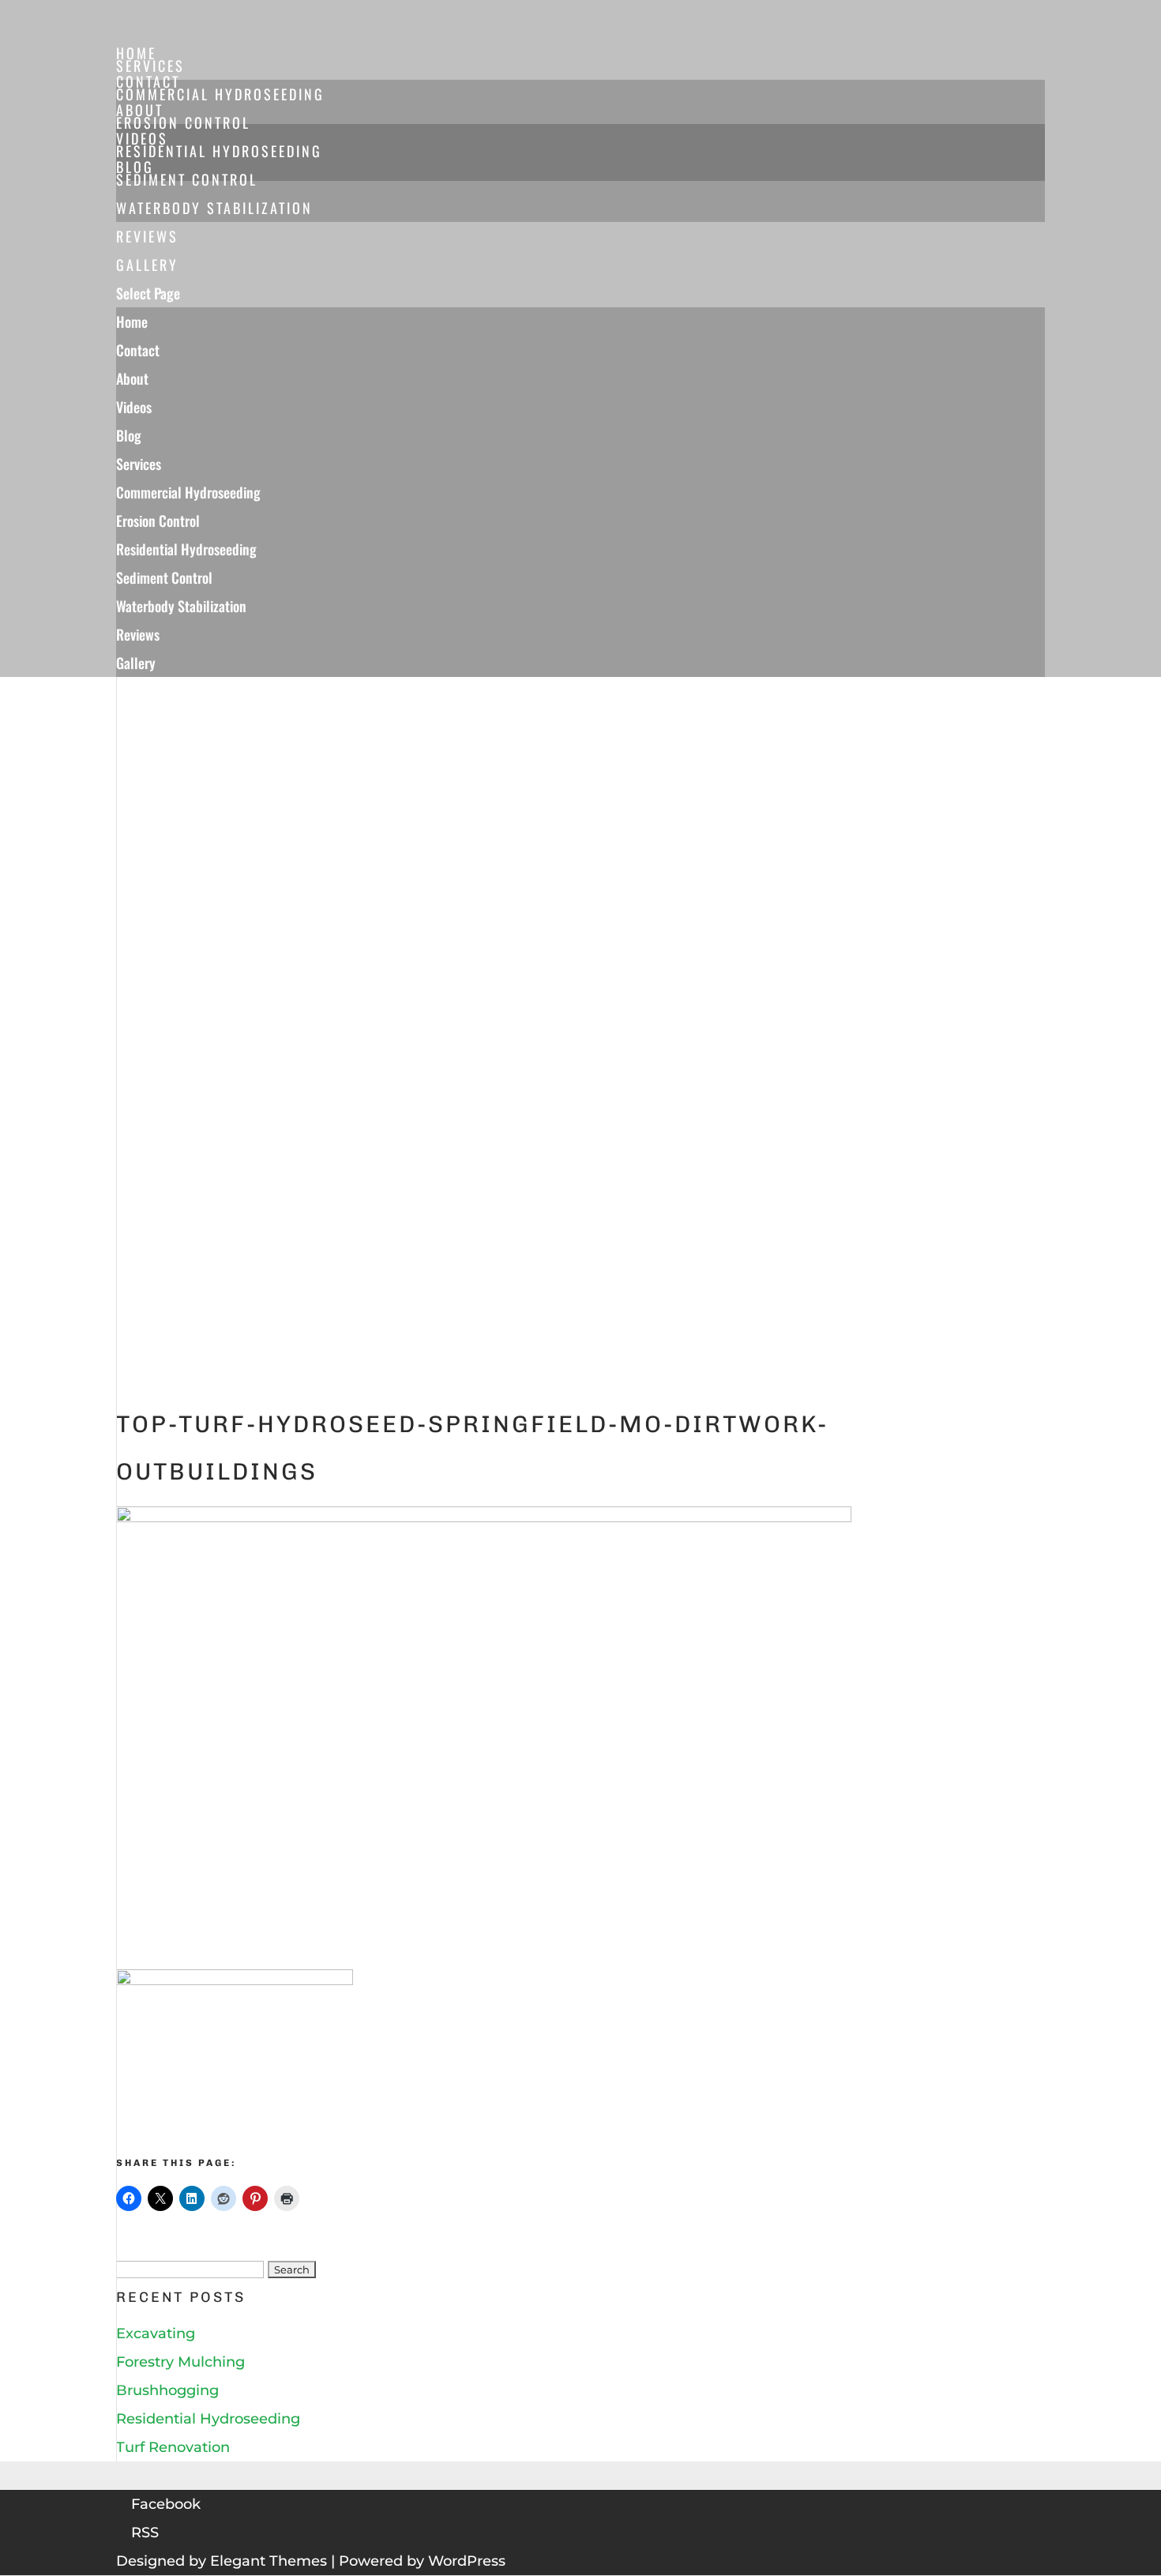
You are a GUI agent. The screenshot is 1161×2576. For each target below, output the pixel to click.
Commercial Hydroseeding (220, 94)
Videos (134, 407)
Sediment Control (187, 179)
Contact (138, 350)
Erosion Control (183, 122)
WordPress (467, 2561)
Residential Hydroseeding (219, 151)
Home (132, 322)
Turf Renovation (173, 2447)
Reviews (138, 634)
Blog (129, 435)
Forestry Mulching (180, 2362)
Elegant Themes (269, 2561)
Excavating (156, 2333)
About (132, 378)
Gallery (136, 663)
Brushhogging (167, 2390)
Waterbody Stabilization (214, 208)
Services (139, 464)
